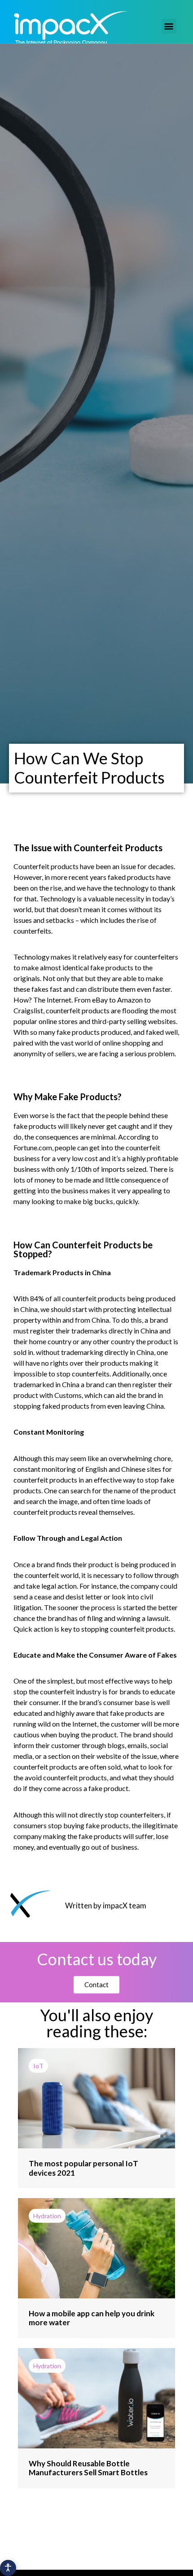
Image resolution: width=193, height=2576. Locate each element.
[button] (169, 26)
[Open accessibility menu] (8, 2568)
